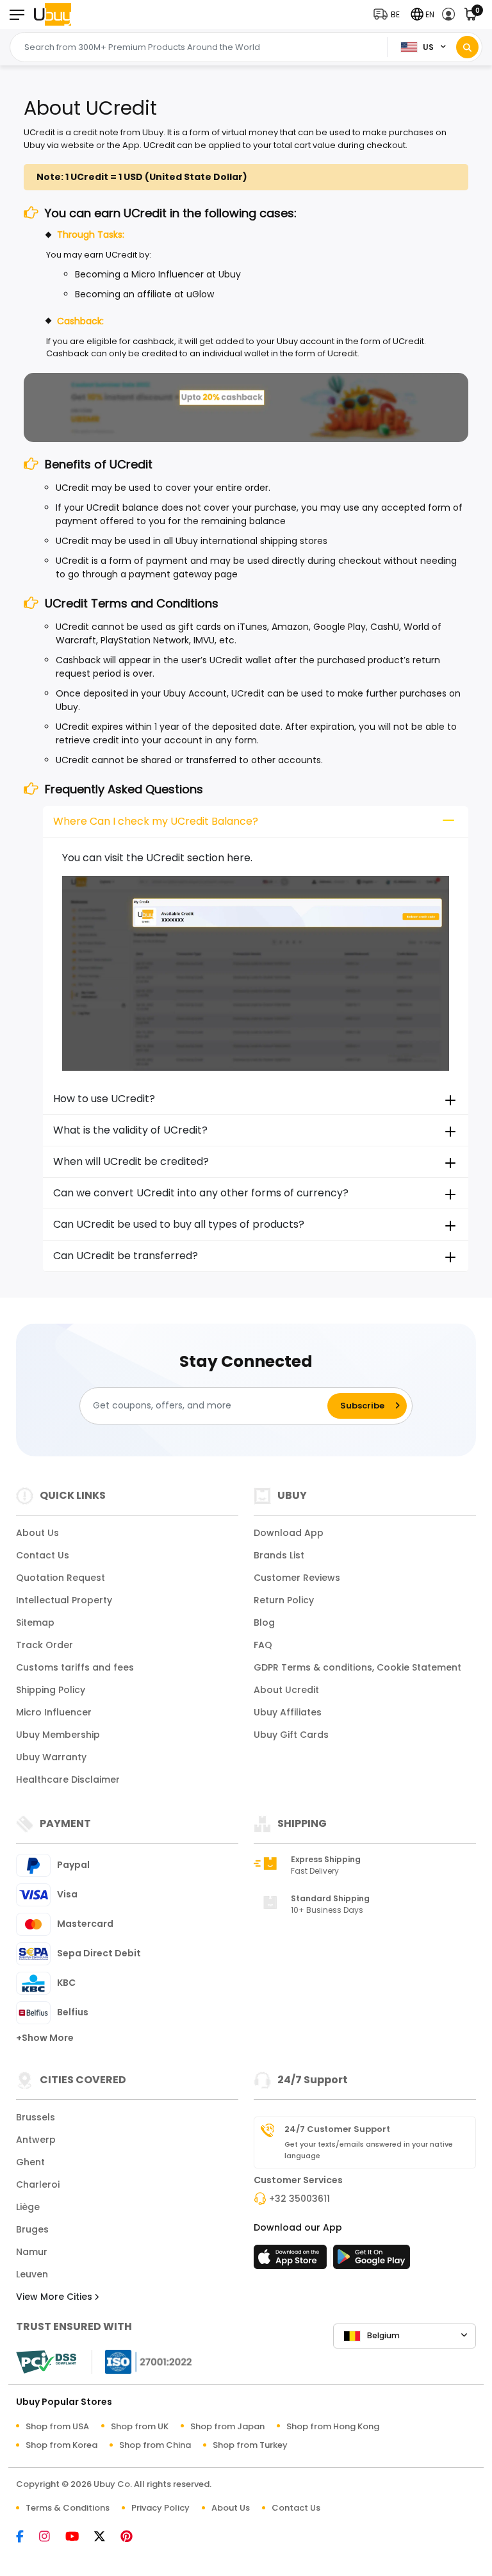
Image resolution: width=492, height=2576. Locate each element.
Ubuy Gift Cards (291, 1735)
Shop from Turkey (250, 2445)
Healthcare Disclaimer (68, 1779)
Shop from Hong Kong (333, 2426)
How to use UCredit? (104, 1099)
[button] (389, 14)
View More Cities (55, 2297)
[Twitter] (106, 2537)
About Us (37, 1533)
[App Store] (292, 2261)
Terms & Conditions (68, 2508)
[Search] (467, 47)
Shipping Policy (51, 1690)
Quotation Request (61, 1578)
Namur (32, 2252)
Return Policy (284, 1600)
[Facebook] (26, 2537)
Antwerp (36, 2140)
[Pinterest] (133, 2537)
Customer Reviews (297, 1578)
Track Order (45, 1645)
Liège (28, 2207)
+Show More (45, 2038)
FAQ (263, 1645)
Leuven (32, 2274)
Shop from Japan (227, 2426)
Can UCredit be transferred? (126, 1256)
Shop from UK (140, 2426)
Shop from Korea (61, 2445)
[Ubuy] (53, 14)
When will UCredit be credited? (131, 1161)
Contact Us (43, 1555)
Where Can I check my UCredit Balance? (156, 821)
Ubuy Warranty (51, 1757)
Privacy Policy (160, 2508)
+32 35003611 (299, 2199)
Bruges (32, 2229)
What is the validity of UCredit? (130, 1130)
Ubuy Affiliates (288, 1712)
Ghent (30, 2162)
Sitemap (35, 1622)
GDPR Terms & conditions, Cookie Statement (357, 1667)
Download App (289, 1533)
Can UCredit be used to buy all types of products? (179, 1224)
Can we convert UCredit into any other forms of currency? (201, 1193)
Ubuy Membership (58, 1735)
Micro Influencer (54, 1712)
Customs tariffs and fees (75, 1667)
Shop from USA (57, 2426)
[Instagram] (51, 2537)
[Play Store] (372, 2261)
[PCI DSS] (46, 2362)
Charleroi (38, 2184)
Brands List (279, 1555)
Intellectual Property (64, 1600)
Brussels (36, 2117)
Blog (264, 1622)
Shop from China (155, 2445)
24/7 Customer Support (337, 2129)
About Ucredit (286, 1690)
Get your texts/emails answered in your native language (369, 2150)
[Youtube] (78, 2537)
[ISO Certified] (142, 2360)
